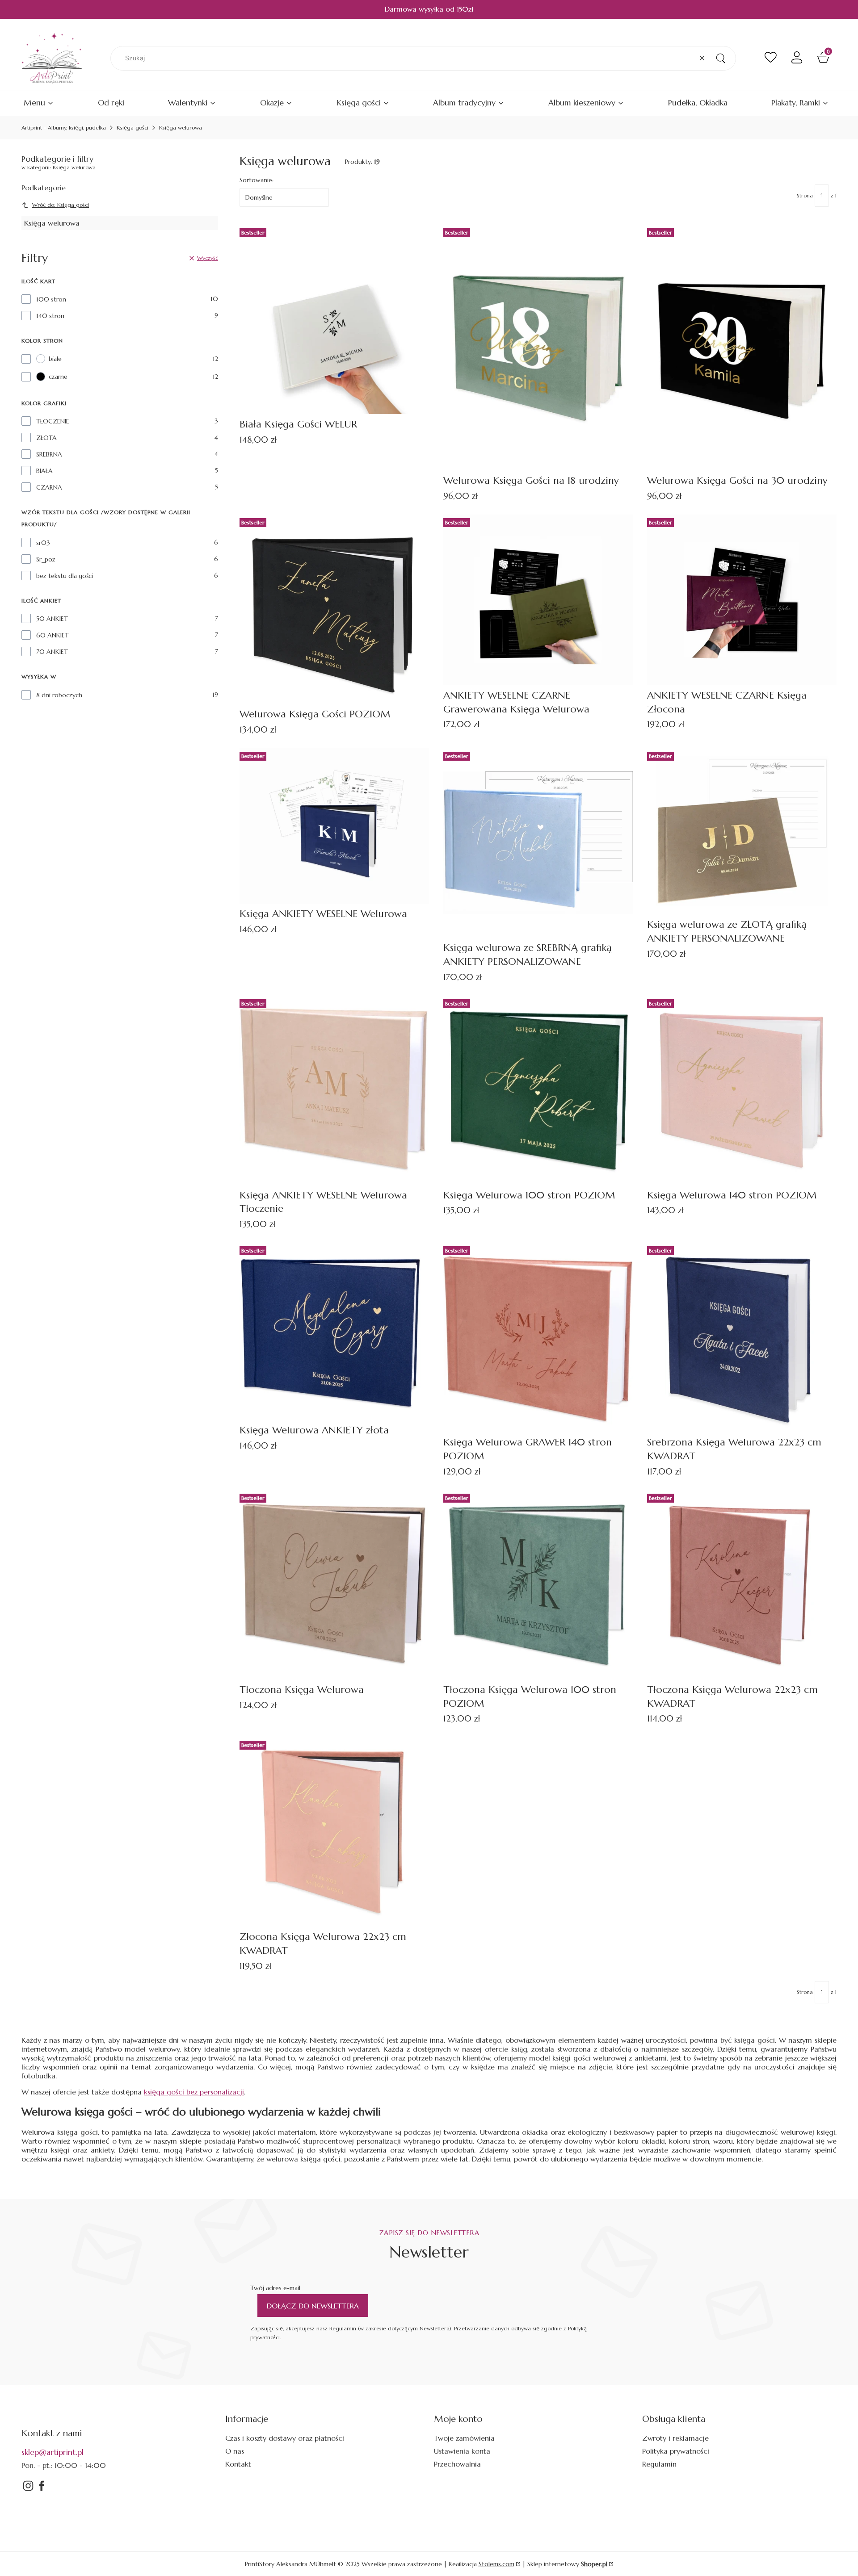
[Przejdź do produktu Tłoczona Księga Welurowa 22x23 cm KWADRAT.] (742, 1585)
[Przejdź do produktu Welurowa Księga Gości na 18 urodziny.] (538, 348)
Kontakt (238, 2464)
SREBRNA (49, 454)
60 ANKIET (53, 635)
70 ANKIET (52, 652)
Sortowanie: (257, 180)
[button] (720, 58)
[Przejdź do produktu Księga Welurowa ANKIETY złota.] (334, 1331)
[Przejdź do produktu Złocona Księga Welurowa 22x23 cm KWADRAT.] (334, 1832)
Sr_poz (46, 559)
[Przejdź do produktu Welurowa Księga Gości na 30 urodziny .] (742, 348)
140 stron (50, 316)
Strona (805, 195)
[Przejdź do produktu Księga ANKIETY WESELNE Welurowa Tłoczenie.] (334, 1090)
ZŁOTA (46, 438)
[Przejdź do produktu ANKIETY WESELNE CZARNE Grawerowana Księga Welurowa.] (538, 600)
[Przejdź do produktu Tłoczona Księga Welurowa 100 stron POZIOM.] (538, 1585)
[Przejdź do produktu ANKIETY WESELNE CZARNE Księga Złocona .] (742, 600)
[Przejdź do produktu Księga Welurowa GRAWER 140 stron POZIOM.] (538, 1337)
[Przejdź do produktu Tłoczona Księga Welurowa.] (334, 1585)
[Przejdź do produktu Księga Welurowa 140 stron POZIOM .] (742, 1090)
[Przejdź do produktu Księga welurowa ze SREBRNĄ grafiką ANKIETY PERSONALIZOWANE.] (538, 843)
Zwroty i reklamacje (675, 2438)
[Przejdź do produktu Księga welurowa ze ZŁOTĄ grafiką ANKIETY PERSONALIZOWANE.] (742, 831)
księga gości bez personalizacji (194, 2092)
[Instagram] (28, 2490)
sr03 (43, 543)
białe (55, 359)
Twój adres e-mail (275, 2288)
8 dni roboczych (59, 695)
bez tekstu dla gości (65, 576)
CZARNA (49, 487)
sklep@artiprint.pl (53, 2452)
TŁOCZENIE (53, 421)
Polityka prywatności (676, 2451)
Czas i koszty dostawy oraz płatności (285, 2438)
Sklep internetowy (567, 2564)
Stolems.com (496, 2564)
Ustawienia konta (462, 2451)
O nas (235, 2451)
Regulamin (659, 2464)
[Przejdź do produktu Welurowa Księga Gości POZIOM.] (334, 609)
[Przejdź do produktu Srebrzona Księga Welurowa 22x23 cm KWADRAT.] (742, 1337)
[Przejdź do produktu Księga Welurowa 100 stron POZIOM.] (538, 1090)
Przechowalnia (457, 2464)
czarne (58, 377)
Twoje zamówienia (464, 2438)
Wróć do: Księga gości (61, 205)
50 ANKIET (52, 619)
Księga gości (132, 128)
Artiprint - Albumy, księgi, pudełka (64, 128)
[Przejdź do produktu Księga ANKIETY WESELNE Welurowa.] (334, 826)
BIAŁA (44, 471)
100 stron (51, 299)
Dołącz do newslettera (313, 2306)
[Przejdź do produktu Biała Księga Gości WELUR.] (334, 319)
